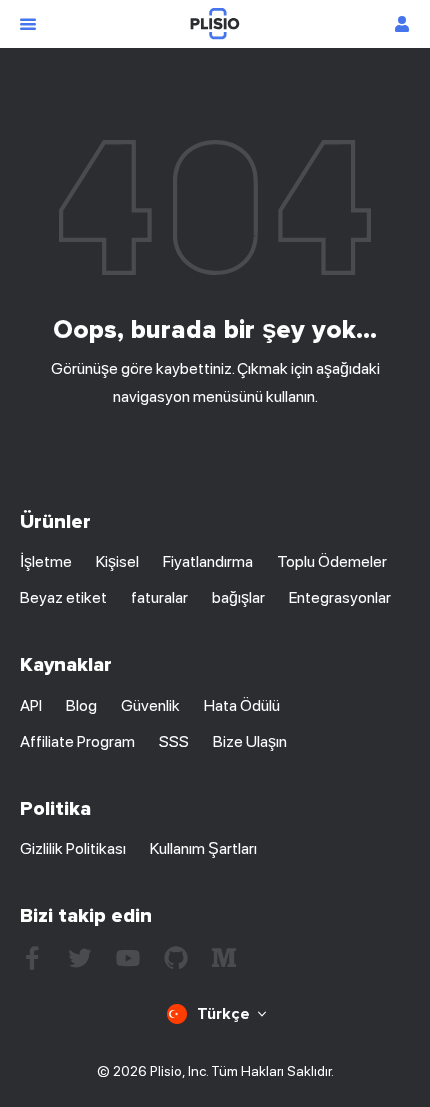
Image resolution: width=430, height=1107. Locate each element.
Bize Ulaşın (250, 741)
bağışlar (238, 597)
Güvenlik (150, 705)
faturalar (159, 597)
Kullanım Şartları (203, 848)
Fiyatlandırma (208, 561)
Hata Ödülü (242, 705)
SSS (174, 741)
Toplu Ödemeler (332, 561)
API (31, 705)
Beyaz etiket (63, 597)
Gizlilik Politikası (73, 848)
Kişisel (117, 561)
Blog (81, 705)
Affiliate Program (77, 741)
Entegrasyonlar (340, 597)
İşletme (46, 561)
